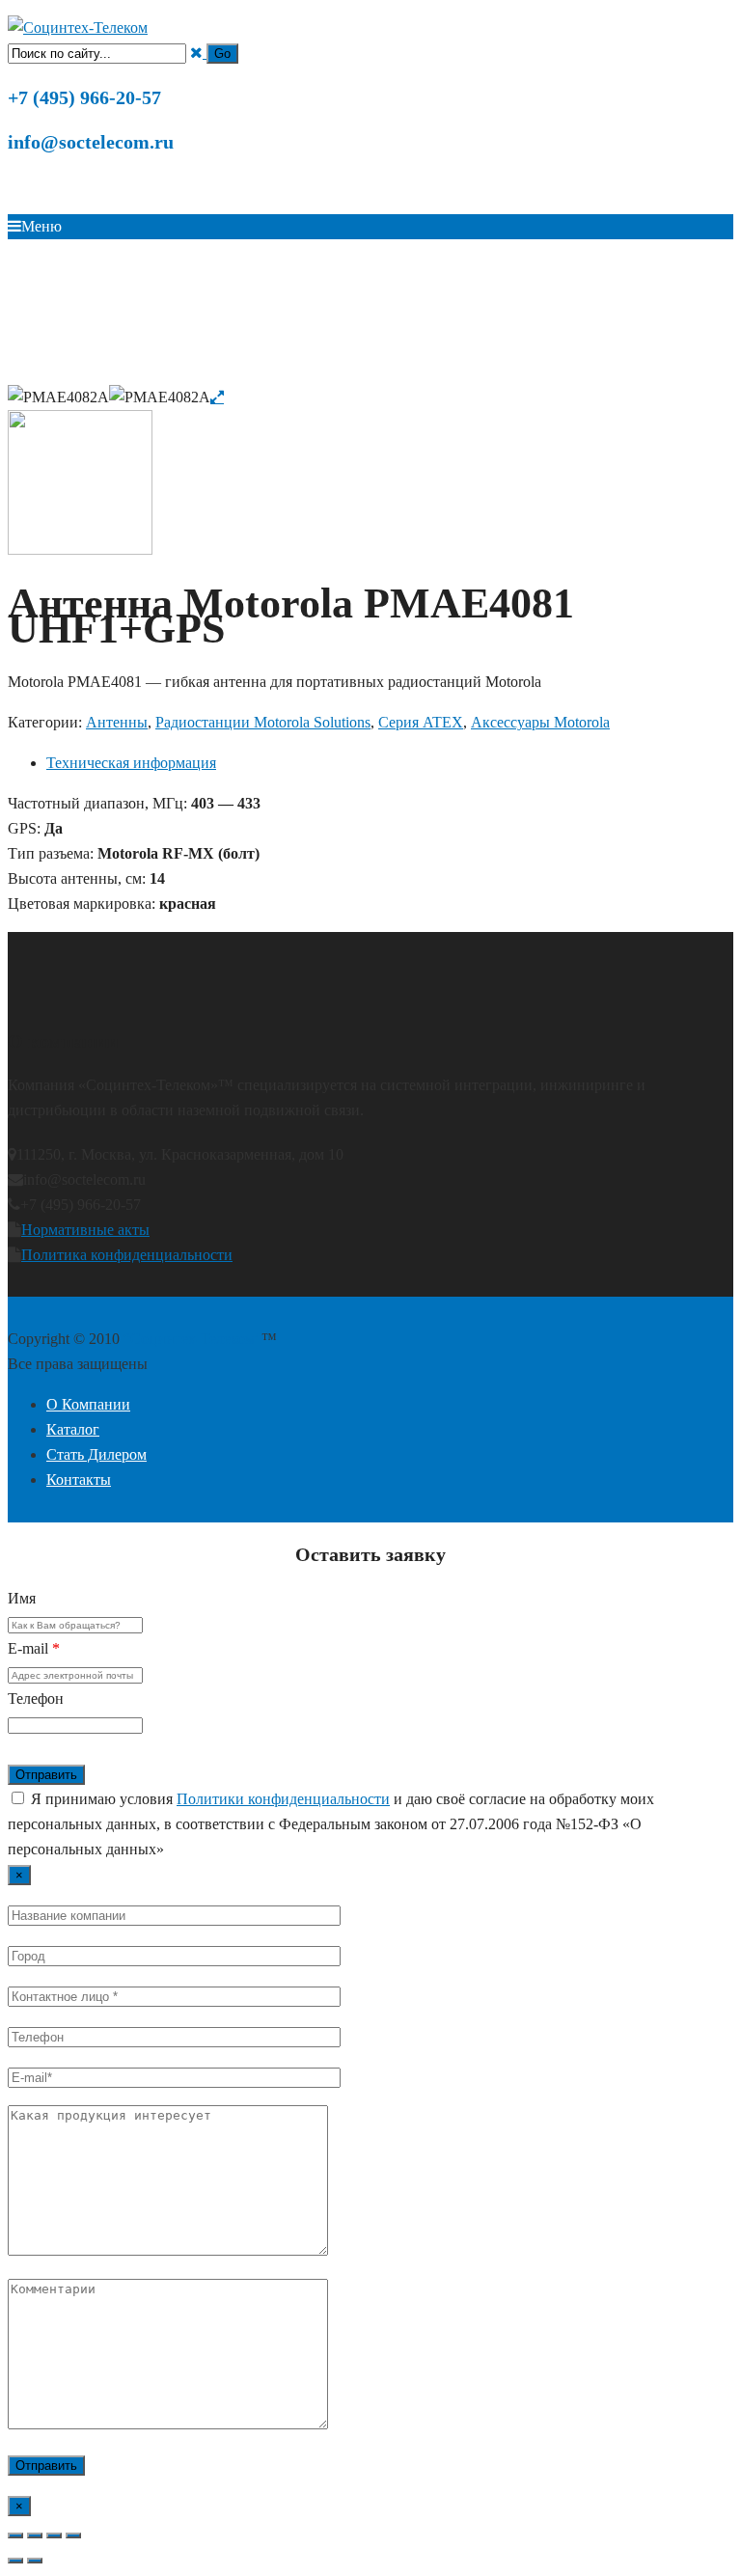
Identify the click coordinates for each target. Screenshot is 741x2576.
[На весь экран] (35, 2535)
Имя (22, 1598)
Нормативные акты (85, 1230)
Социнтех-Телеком (62, 372)
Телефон (36, 1699)
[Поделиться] (54, 2535)
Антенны (502, 372)
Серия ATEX (565, 372)
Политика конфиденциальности (127, 1255)
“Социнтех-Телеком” (192, 1339)
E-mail (34, 1648)
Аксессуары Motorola (415, 372)
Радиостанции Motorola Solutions (258, 372)
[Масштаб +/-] (15, 2535)
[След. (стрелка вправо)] (35, 2561)
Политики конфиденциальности (283, 1799)
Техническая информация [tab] (131, 763)
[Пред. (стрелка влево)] (15, 2561)
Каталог (139, 372)
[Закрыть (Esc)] (73, 2535)
